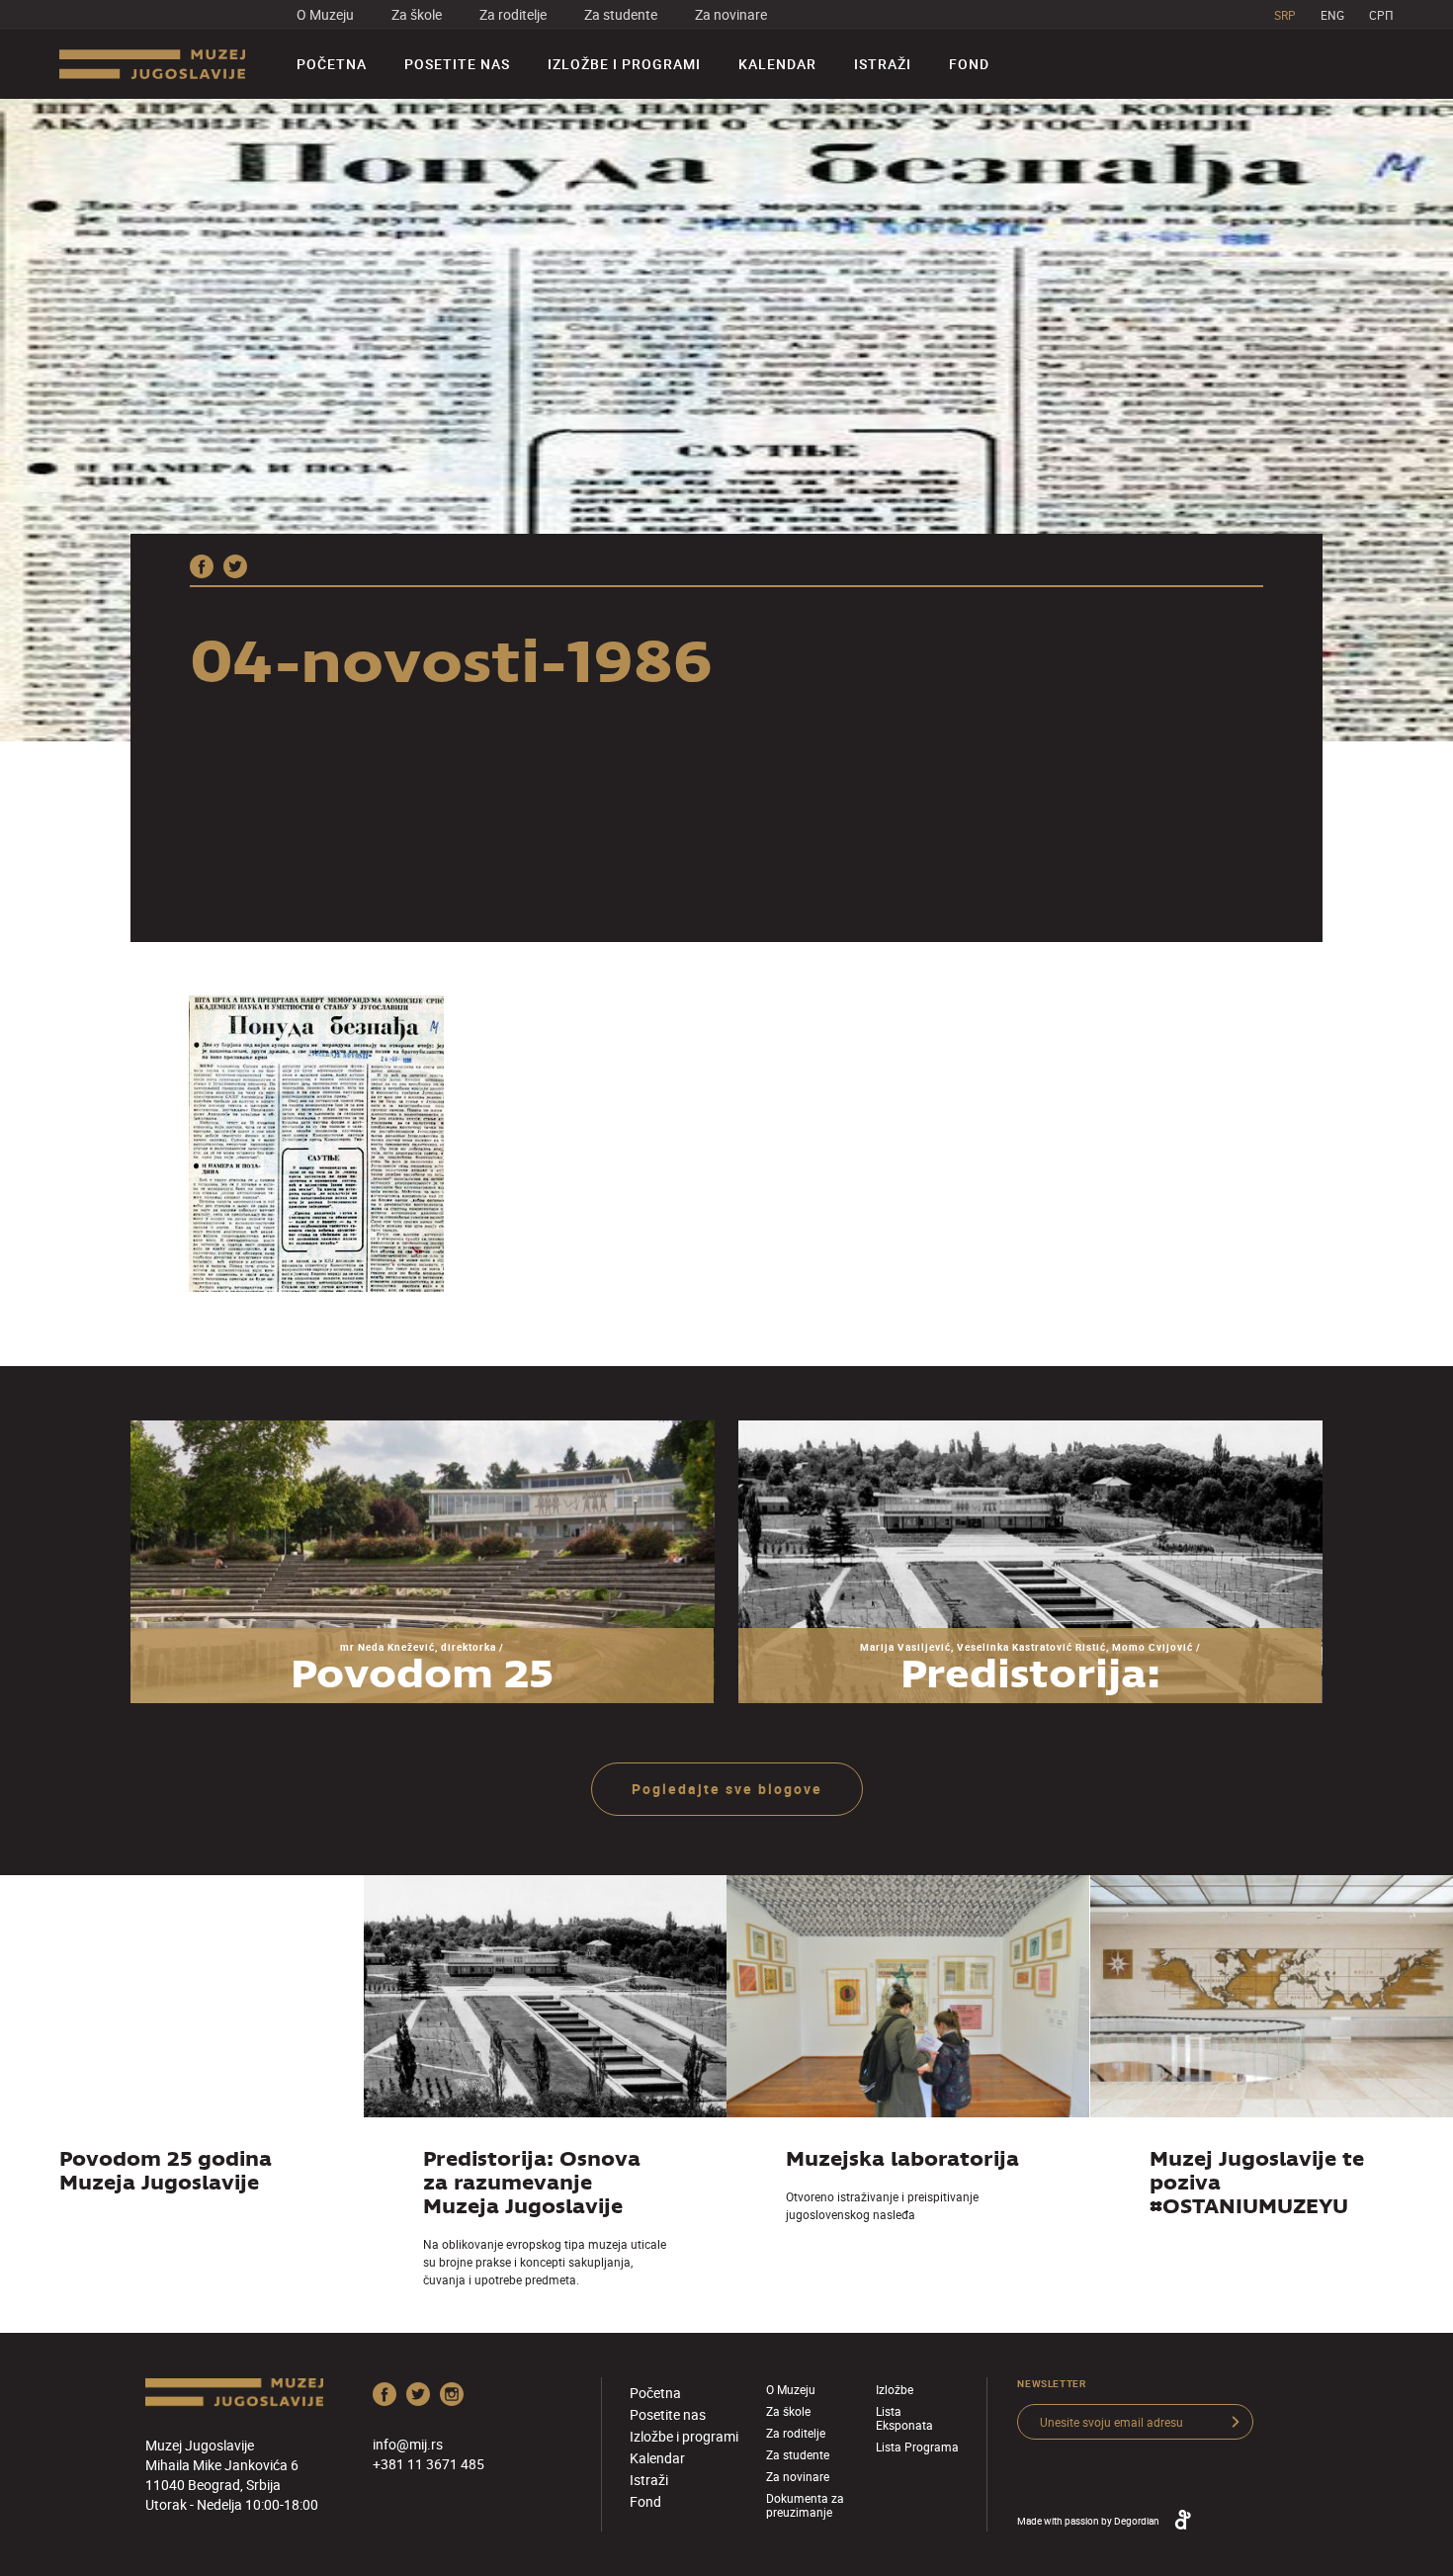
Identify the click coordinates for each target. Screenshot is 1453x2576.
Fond (969, 64)
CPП (1381, 15)
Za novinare (731, 14)
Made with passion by (1088, 2521)
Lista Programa (917, 2447)
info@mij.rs (408, 2444)
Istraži (883, 64)
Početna (332, 64)
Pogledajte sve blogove (727, 1789)
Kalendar (777, 64)
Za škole (417, 14)
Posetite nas (457, 64)
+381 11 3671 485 (428, 2464)
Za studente (621, 14)
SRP (1285, 15)
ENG (1332, 15)
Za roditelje (513, 14)
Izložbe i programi (624, 64)
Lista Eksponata (904, 2418)
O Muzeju (325, 14)
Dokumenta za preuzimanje (805, 2505)
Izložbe (895, 2389)
